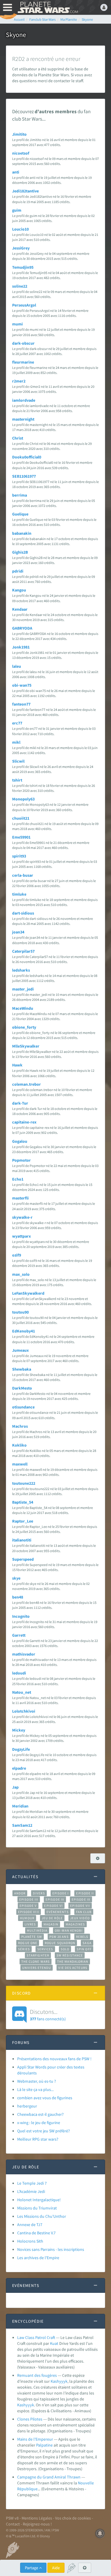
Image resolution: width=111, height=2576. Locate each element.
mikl (16, 742)
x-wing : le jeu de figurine (39, 2123)
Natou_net (22, 1692)
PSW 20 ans (59, 1937)
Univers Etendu (37, 1968)
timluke (19, 894)
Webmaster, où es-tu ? (37, 2081)
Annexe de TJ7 (30, 2225)
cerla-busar (23, 875)
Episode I (61, 1893)
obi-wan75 (22, 685)
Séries (24, 1949)
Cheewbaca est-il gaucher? (40, 2114)
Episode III (29, 1899)
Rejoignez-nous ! (37, 2524)
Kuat (54, 2343)
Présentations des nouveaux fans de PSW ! (54, 2059)
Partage (32, 2568)
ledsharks (21, 970)
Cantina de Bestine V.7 (36, 2233)
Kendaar (20, 609)
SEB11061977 (24, 476)
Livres (30, 1924)
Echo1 (18, 1179)
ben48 (18, 1597)
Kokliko (19, 1445)
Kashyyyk (59, 2381)
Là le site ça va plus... (35, 2089)
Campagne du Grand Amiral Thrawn (49, 2477)
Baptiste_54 (23, 1502)
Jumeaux (20, 1350)
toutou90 (20, 1312)
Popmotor (21, 1160)
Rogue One (28, 1943)
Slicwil (18, 761)
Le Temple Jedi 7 (32, 2183)
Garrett (19, 1635)
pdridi (18, 571)
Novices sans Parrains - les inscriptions (51, 2249)
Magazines (75, 1924)
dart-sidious (23, 913)
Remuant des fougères (37, 2375)
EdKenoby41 (24, 1331)
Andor (20, 1893)
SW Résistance (70, 1955)
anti (16, 172)
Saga (87, 1943)
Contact (13, 2524)
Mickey (19, 1730)
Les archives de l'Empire (38, 2258)
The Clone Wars (36, 1961)
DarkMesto (22, 1388)
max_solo (21, 1274)
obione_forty (24, 1027)
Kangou (19, 590)
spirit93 (19, 856)
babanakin (22, 533)
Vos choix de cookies (73, 2518)
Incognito (21, 1616)
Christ (18, 438)
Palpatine (44, 2445)
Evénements (58, 1912)
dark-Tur (20, 1103)
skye (16, 1578)
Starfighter (38, 1955)
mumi (17, 324)
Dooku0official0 (27, 457)
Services (45, 1949)
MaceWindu (23, 1008)
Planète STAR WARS (47, 7)
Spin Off (84, 1949)
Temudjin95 (23, 267)
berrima (20, 495)
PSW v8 (12, 2518)
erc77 (17, 723)
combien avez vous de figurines (45, 2098)
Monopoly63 (23, 799)
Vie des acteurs (73, 1968)
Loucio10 (20, 229)
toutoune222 (24, 1483)
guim (17, 210)
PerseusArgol (24, 305)
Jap (15, 1787)
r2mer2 (19, 381)
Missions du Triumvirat (37, 2208)
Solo (65, 1949)
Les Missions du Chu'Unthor (42, 2216)
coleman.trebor (26, 1084)
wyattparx (21, 1236)
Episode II (85, 1893)
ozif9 (17, 1255)
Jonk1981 (21, 647)
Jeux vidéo (80, 1918)
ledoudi (19, 1673)
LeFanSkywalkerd (28, 1293)
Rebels (82, 1937)
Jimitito (19, 134)
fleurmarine (23, 362)
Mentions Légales (37, 2518)
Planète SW (32, 1937)
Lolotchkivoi (24, 1711)
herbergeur (27, 2106)
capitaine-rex (24, 1122)
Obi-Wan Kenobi (69, 1930)
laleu (17, 666)
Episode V (28, 1906)
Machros (20, 1426)
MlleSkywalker (26, 1046)
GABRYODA (22, 628)
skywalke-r (22, 1217)
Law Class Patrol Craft (36, 2337)
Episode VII (80, 1906)
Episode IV (55, 1899)
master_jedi (23, 989)
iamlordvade (24, 400)
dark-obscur (23, 343)
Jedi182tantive (25, 191)
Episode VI (53, 1906)
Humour (27, 1918)
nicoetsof (21, 153)
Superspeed (23, 1559)
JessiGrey (21, 248)
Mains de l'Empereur (35, 2439)
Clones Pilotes (30, 2419)
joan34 (18, 932)
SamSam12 (22, 1825)
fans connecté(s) (48, 2015)
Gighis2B (20, 552)
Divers (39, 1893)
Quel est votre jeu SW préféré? (44, 2131)
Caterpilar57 (23, 951)
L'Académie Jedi (31, 2191)
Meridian (20, 1806)
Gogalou (20, 1141)
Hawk (17, 1065)
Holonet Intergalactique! (39, 2200)
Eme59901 (21, 837)
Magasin (51, 1924)
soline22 (20, 286)
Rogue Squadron (60, 1943)
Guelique (20, 514)
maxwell (20, 1464)
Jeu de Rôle (52, 1918)
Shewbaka (22, 1369)
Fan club (84, 1912)
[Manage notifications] (100, 2533)
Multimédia (37, 1930)
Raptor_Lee (23, 1521)
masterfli (20, 1198)
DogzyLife (21, 1749)
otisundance (23, 1407)
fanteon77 (21, 704)
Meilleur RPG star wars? (38, 2139)
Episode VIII (29, 1912)
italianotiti (22, 1540)
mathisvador (24, 1654)
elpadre (19, 1768)
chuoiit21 (21, 818)
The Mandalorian (73, 1961)
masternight (23, 419)
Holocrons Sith (30, 2241)
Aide (56, 2568)
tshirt (17, 780)
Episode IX (81, 1899)
